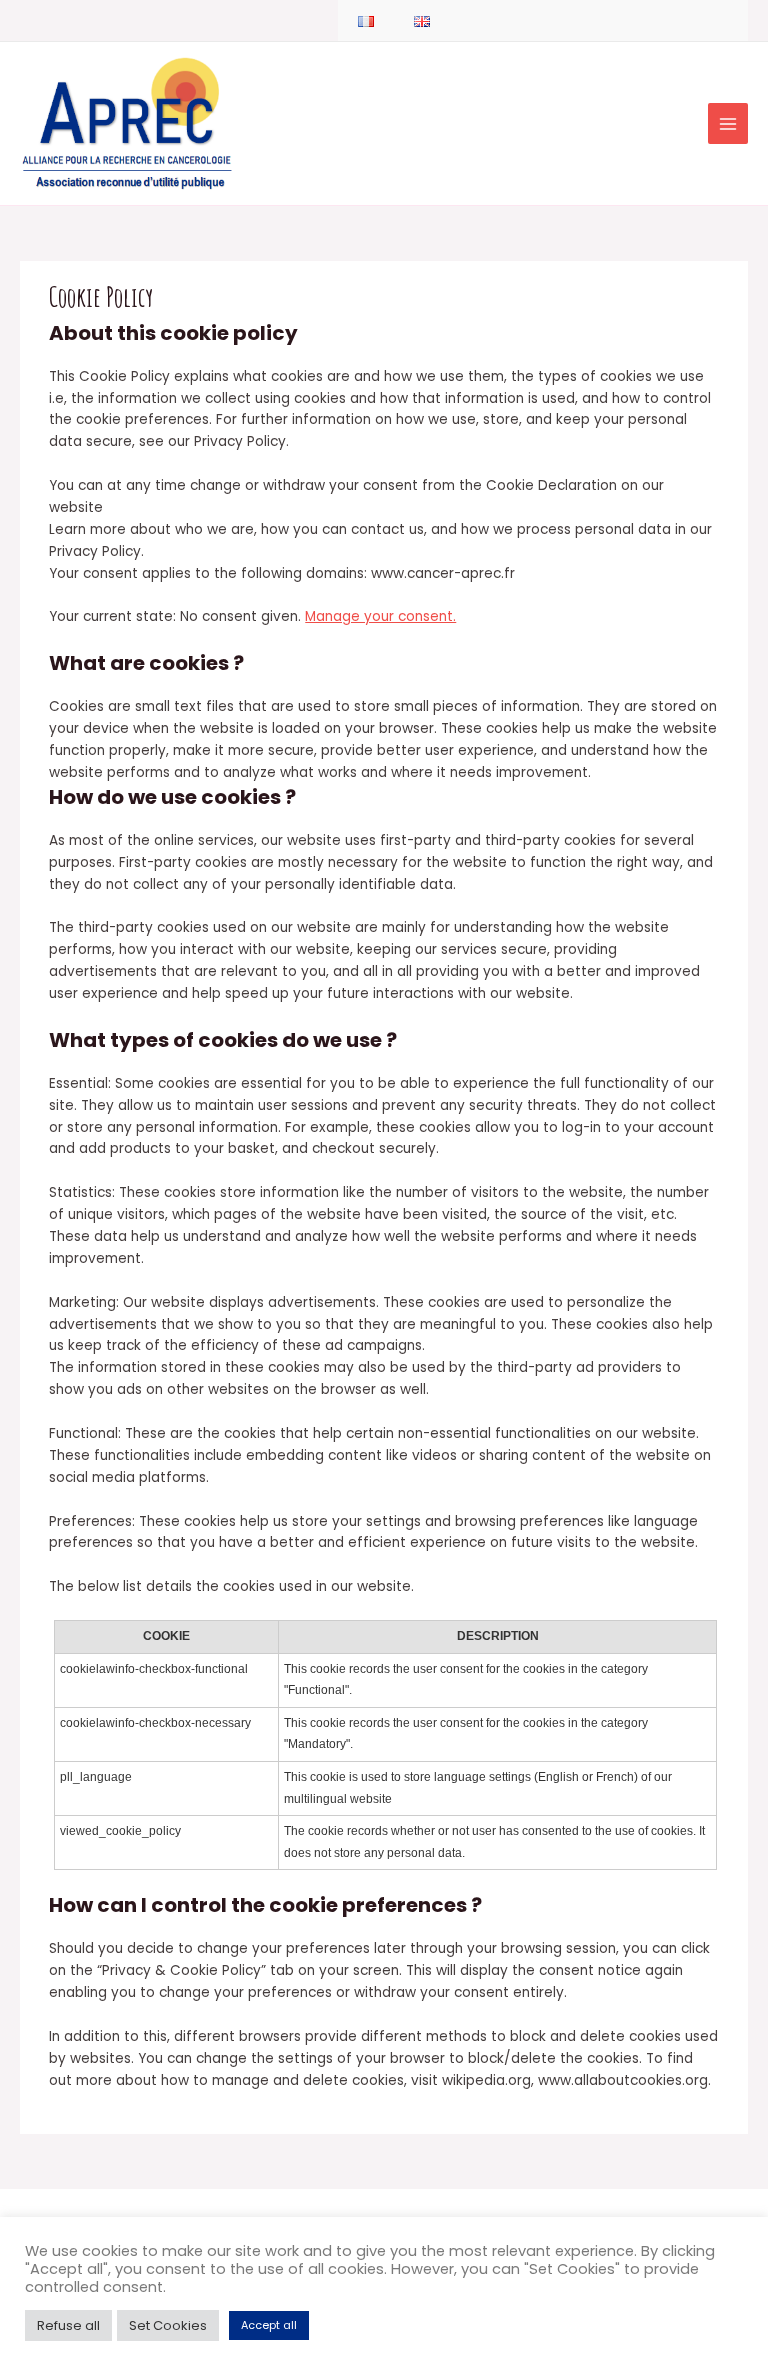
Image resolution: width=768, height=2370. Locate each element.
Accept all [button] (269, 2325)
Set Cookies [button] (168, 2325)
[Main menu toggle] (728, 123)
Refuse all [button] (68, 2325)
